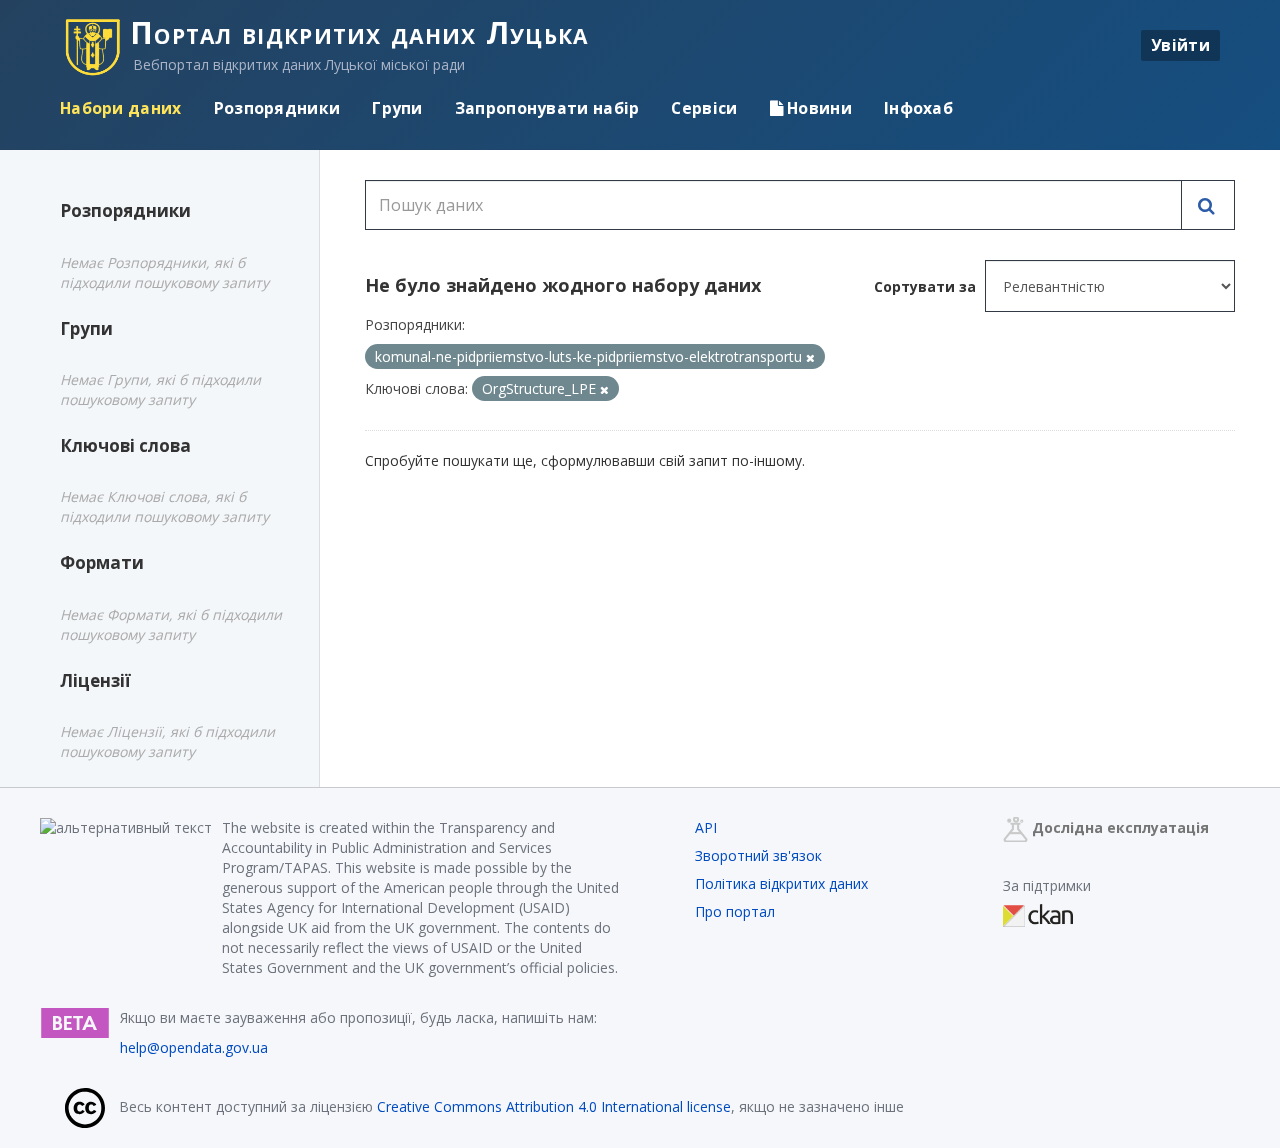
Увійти (1180, 45)
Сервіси (704, 108)
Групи (397, 108)
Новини (817, 108)
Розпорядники (277, 108)
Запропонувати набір (547, 108)
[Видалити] (810, 357)
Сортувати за (925, 286)
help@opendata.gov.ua (194, 1047)
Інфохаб (918, 108)
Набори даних (121, 108)
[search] (1208, 205)
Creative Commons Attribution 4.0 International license (554, 1106)
